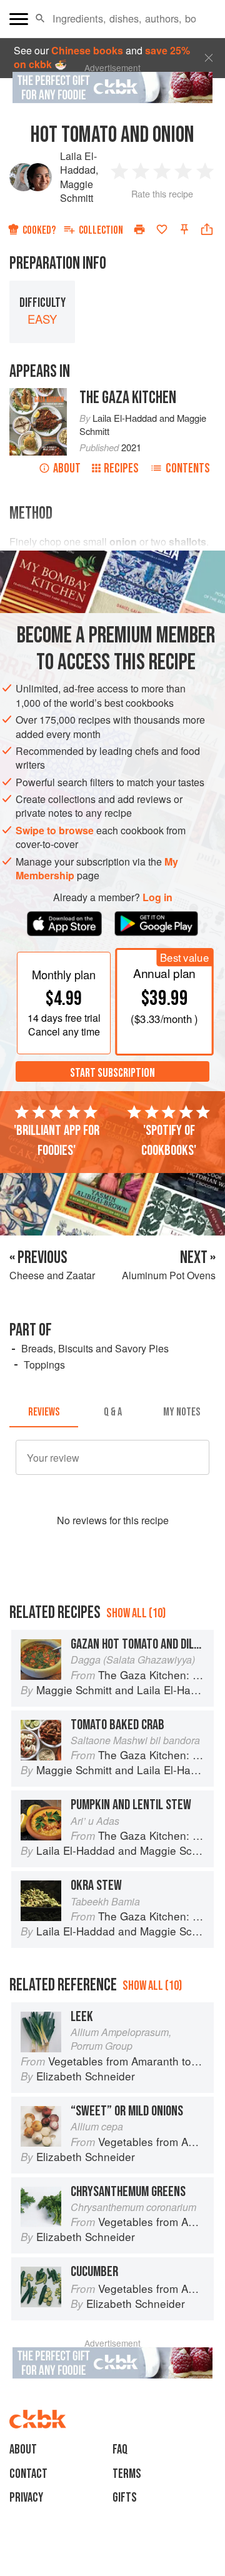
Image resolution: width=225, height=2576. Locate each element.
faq (120, 2449)
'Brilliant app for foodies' (57, 1141)
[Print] (139, 229)
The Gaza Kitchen (128, 398)
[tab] (44, 1412)
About (67, 468)
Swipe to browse (55, 830)
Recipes (121, 468)
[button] (40, 19)
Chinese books (87, 50)
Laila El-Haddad (78, 163)
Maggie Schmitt (77, 191)
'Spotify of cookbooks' (169, 1141)
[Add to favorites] (162, 229)
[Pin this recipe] (184, 229)
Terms (127, 2474)
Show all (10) (136, 1613)
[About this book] (38, 395)
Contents (188, 468)
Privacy (26, 2498)
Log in (157, 897)
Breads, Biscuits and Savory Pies (95, 1348)
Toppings (44, 1365)
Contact (28, 2474)
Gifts (125, 2498)
